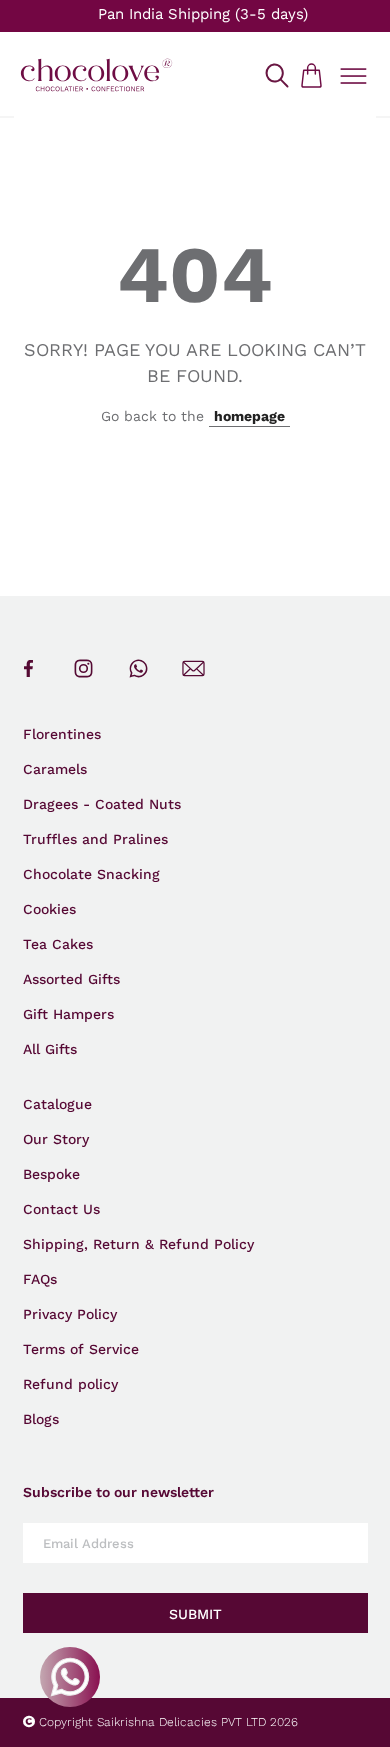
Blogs (41, 1419)
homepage (249, 416)
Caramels (55, 769)
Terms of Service (81, 1349)
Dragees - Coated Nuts (102, 804)
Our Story (56, 1139)
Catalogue (57, 1104)
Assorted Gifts (71, 979)
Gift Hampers (68, 1014)
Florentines (62, 734)
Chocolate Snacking (91, 874)
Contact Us (61, 1209)
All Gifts (50, 1049)
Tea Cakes (58, 944)
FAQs (40, 1279)
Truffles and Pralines (95, 839)
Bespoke (51, 1174)
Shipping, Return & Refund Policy (138, 1244)
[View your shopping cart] (311, 75)
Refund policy (70, 1384)
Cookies (49, 909)
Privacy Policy (70, 1314)
